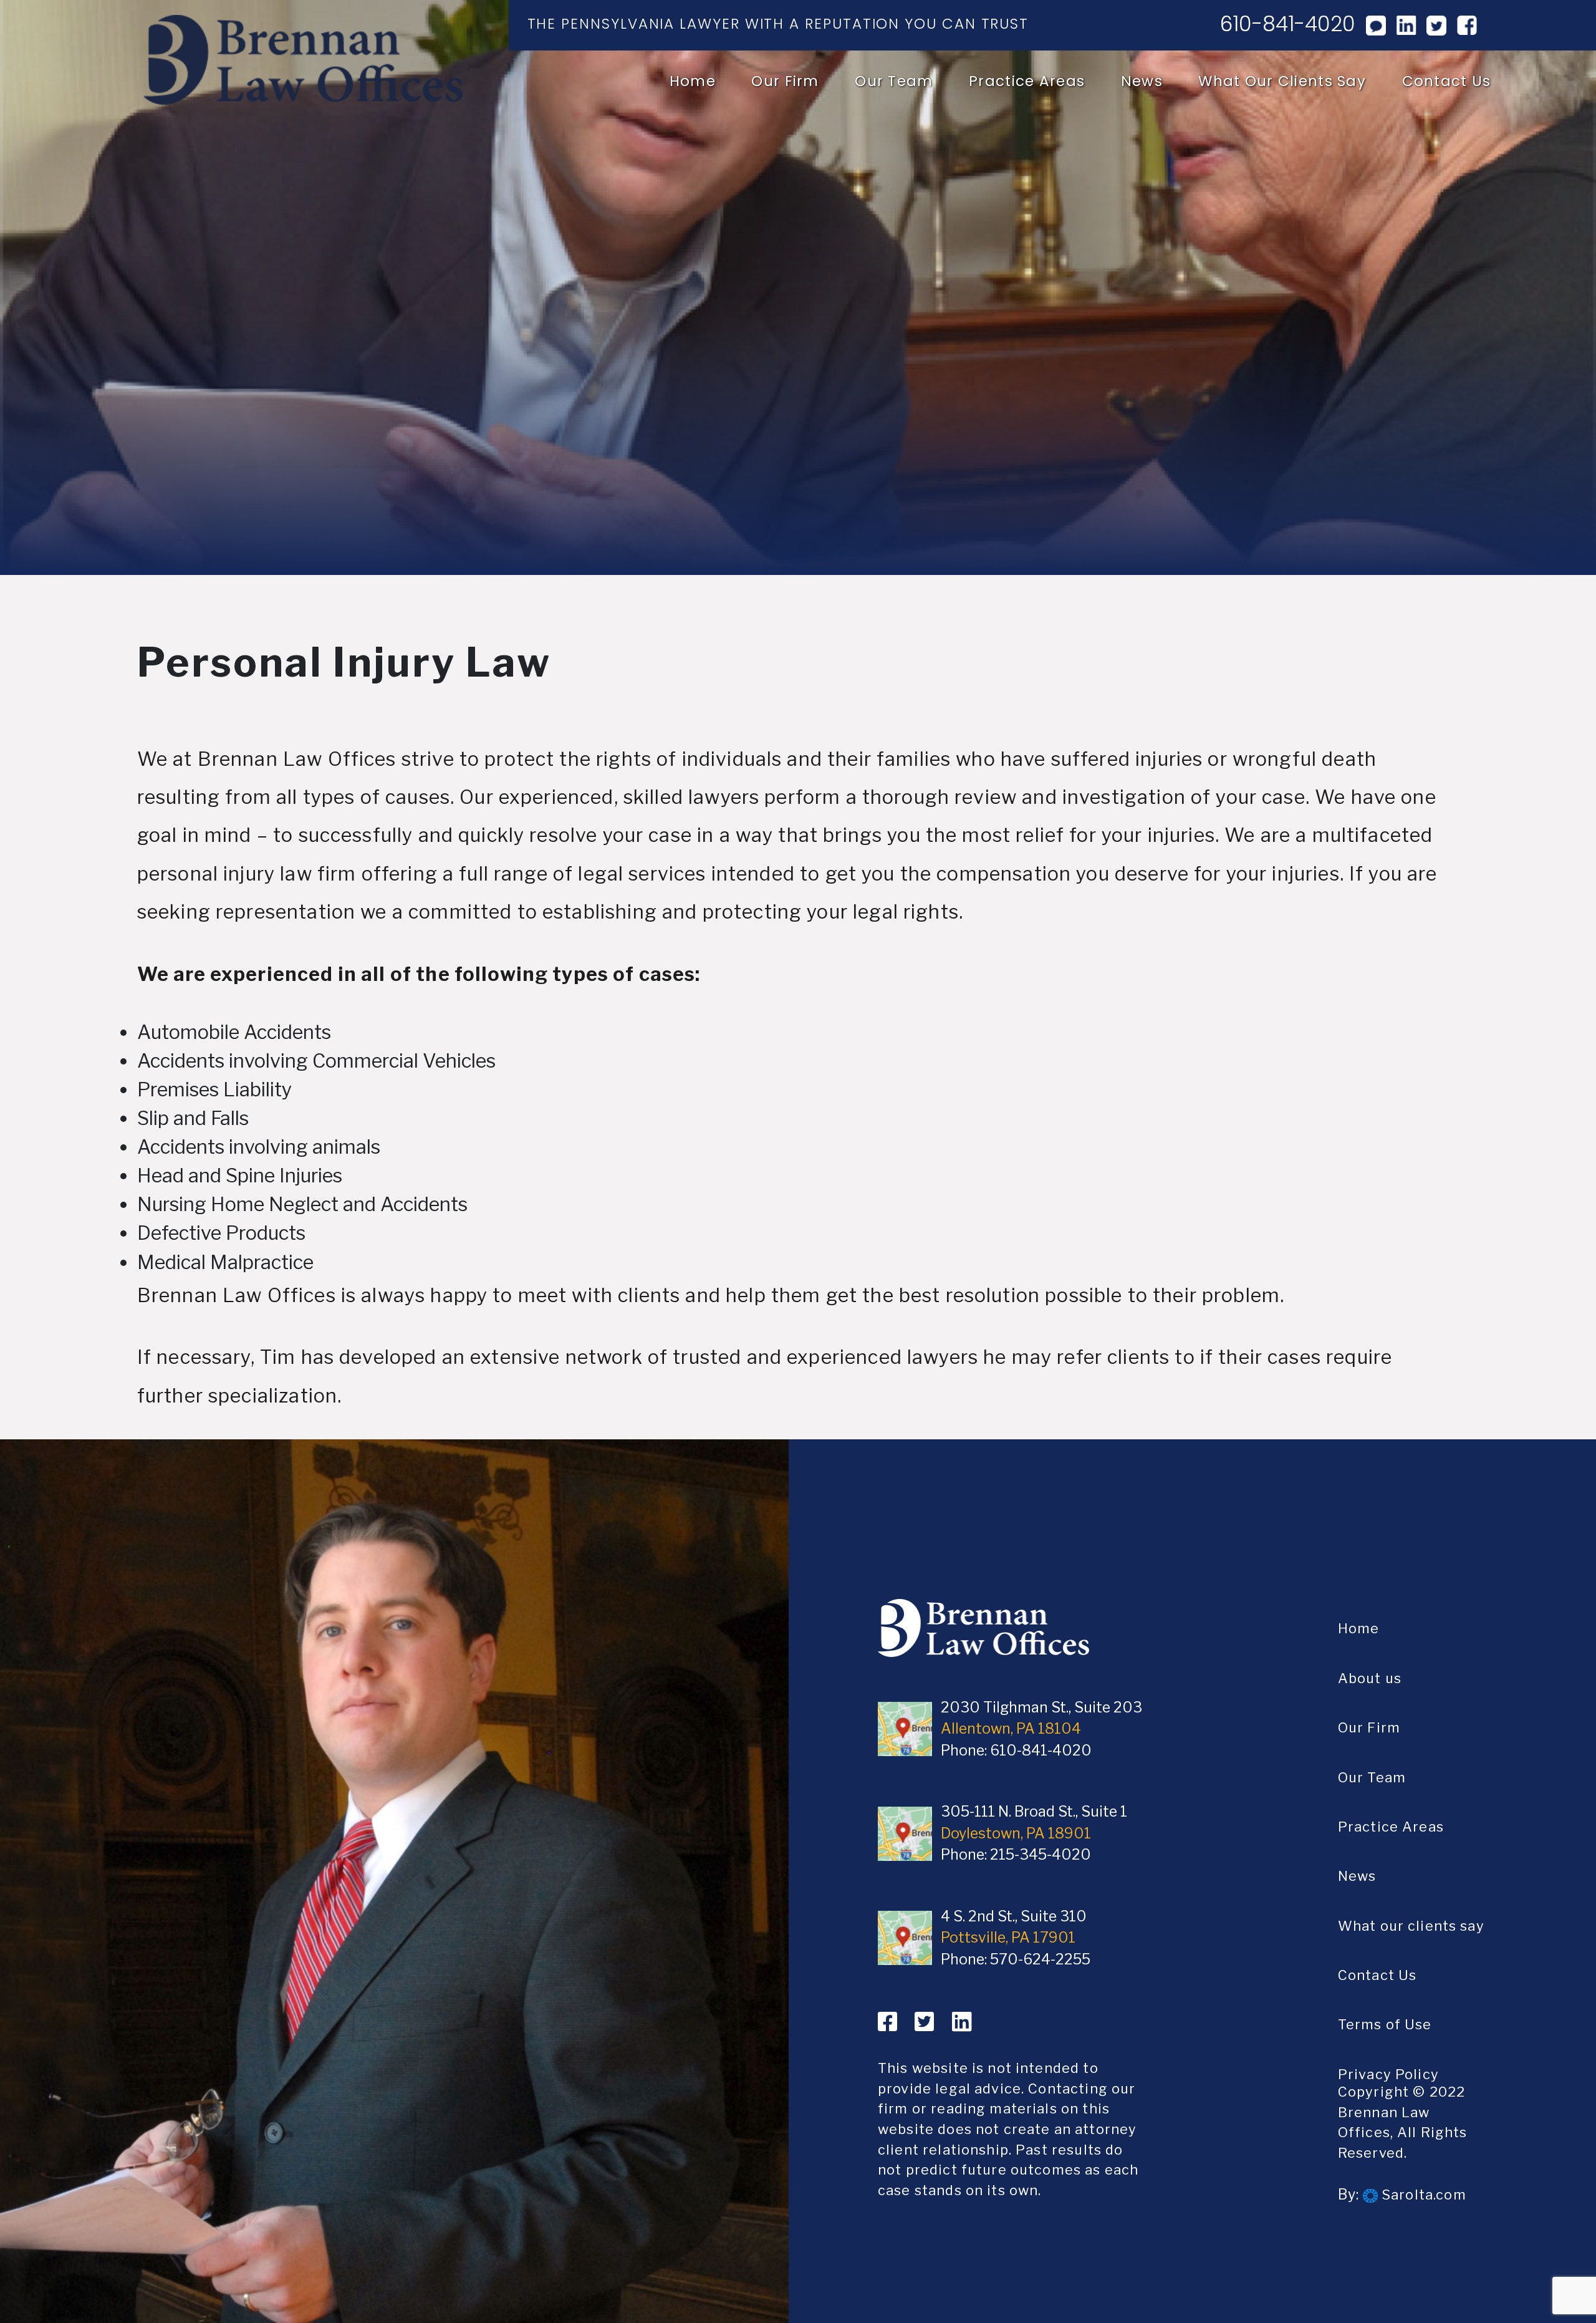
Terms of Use (1385, 2024)
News (1142, 81)
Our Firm (785, 81)
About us (1370, 1678)
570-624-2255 (1040, 1959)
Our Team (894, 81)
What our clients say (1282, 81)
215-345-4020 (1041, 1855)
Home (693, 81)
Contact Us (1447, 81)
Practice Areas (1027, 81)
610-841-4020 (1288, 24)
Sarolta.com (1422, 2195)
